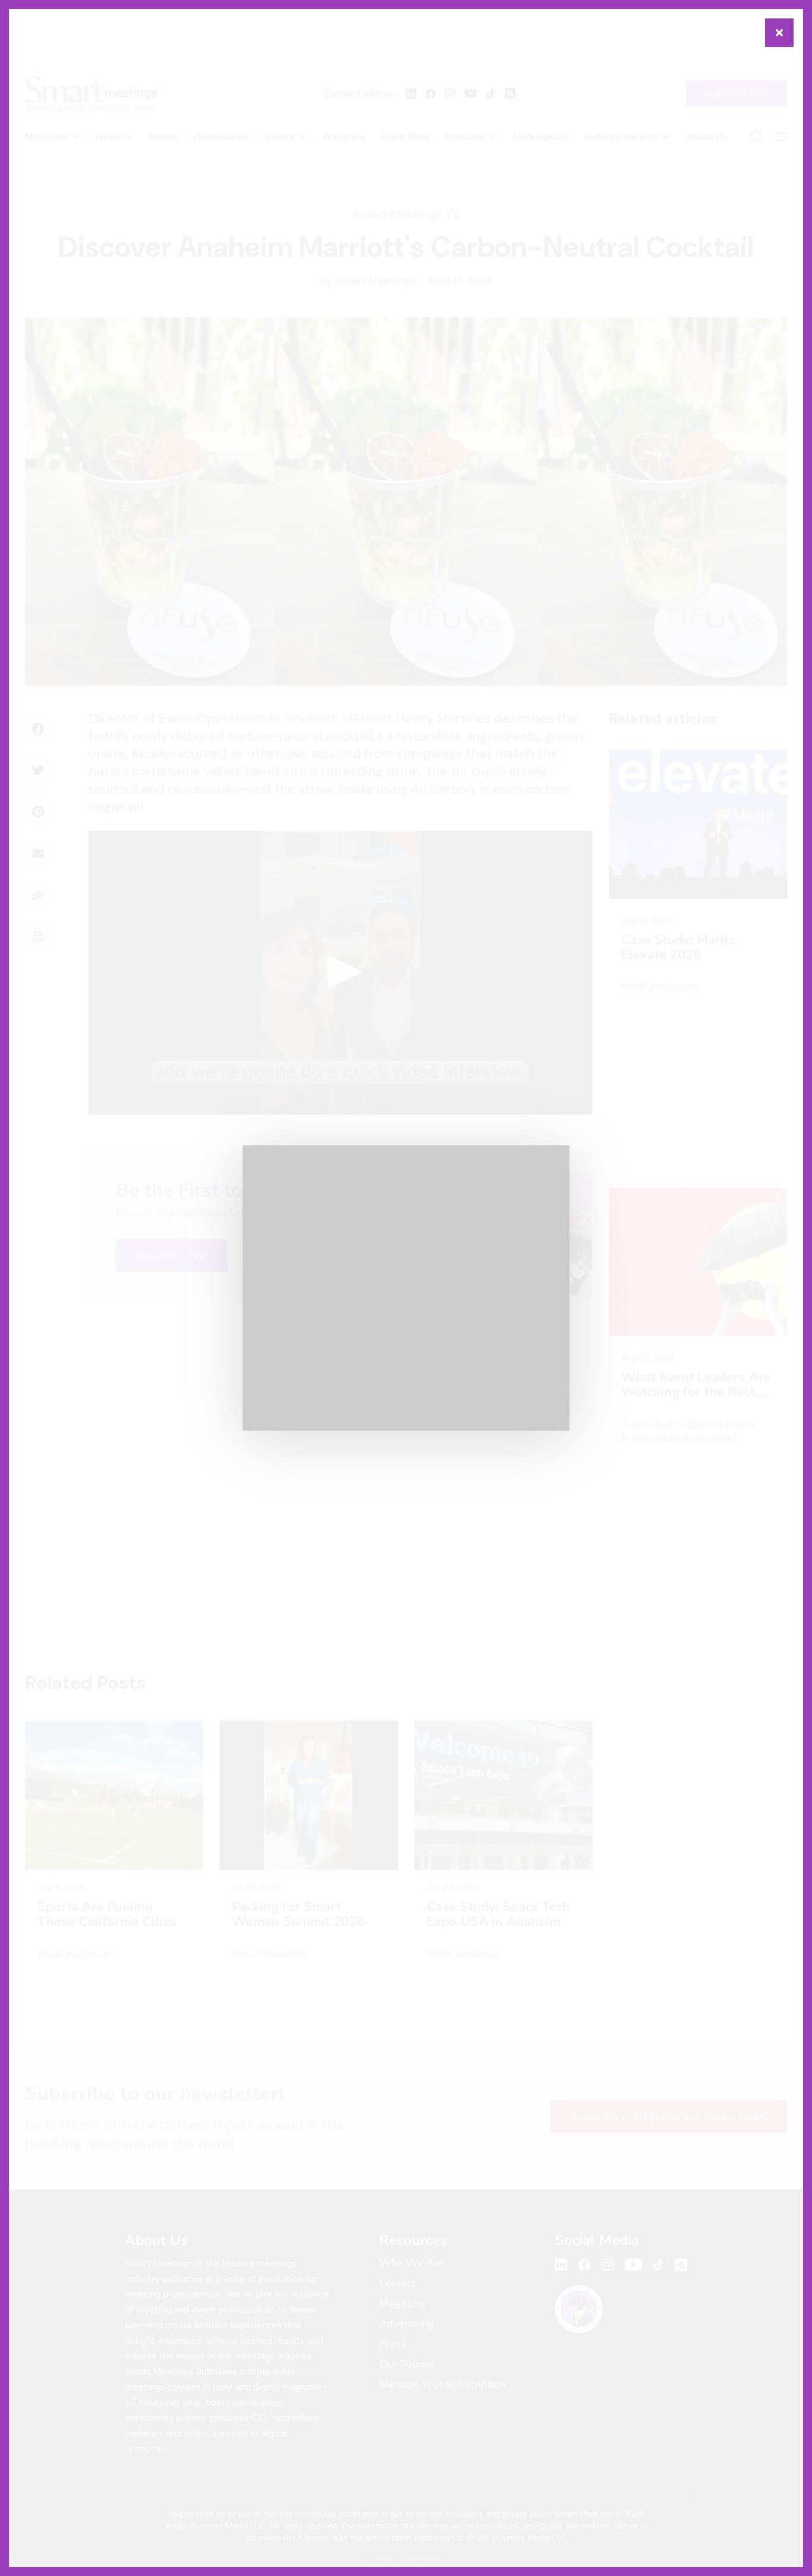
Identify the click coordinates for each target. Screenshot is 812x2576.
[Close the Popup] (779, 33)
